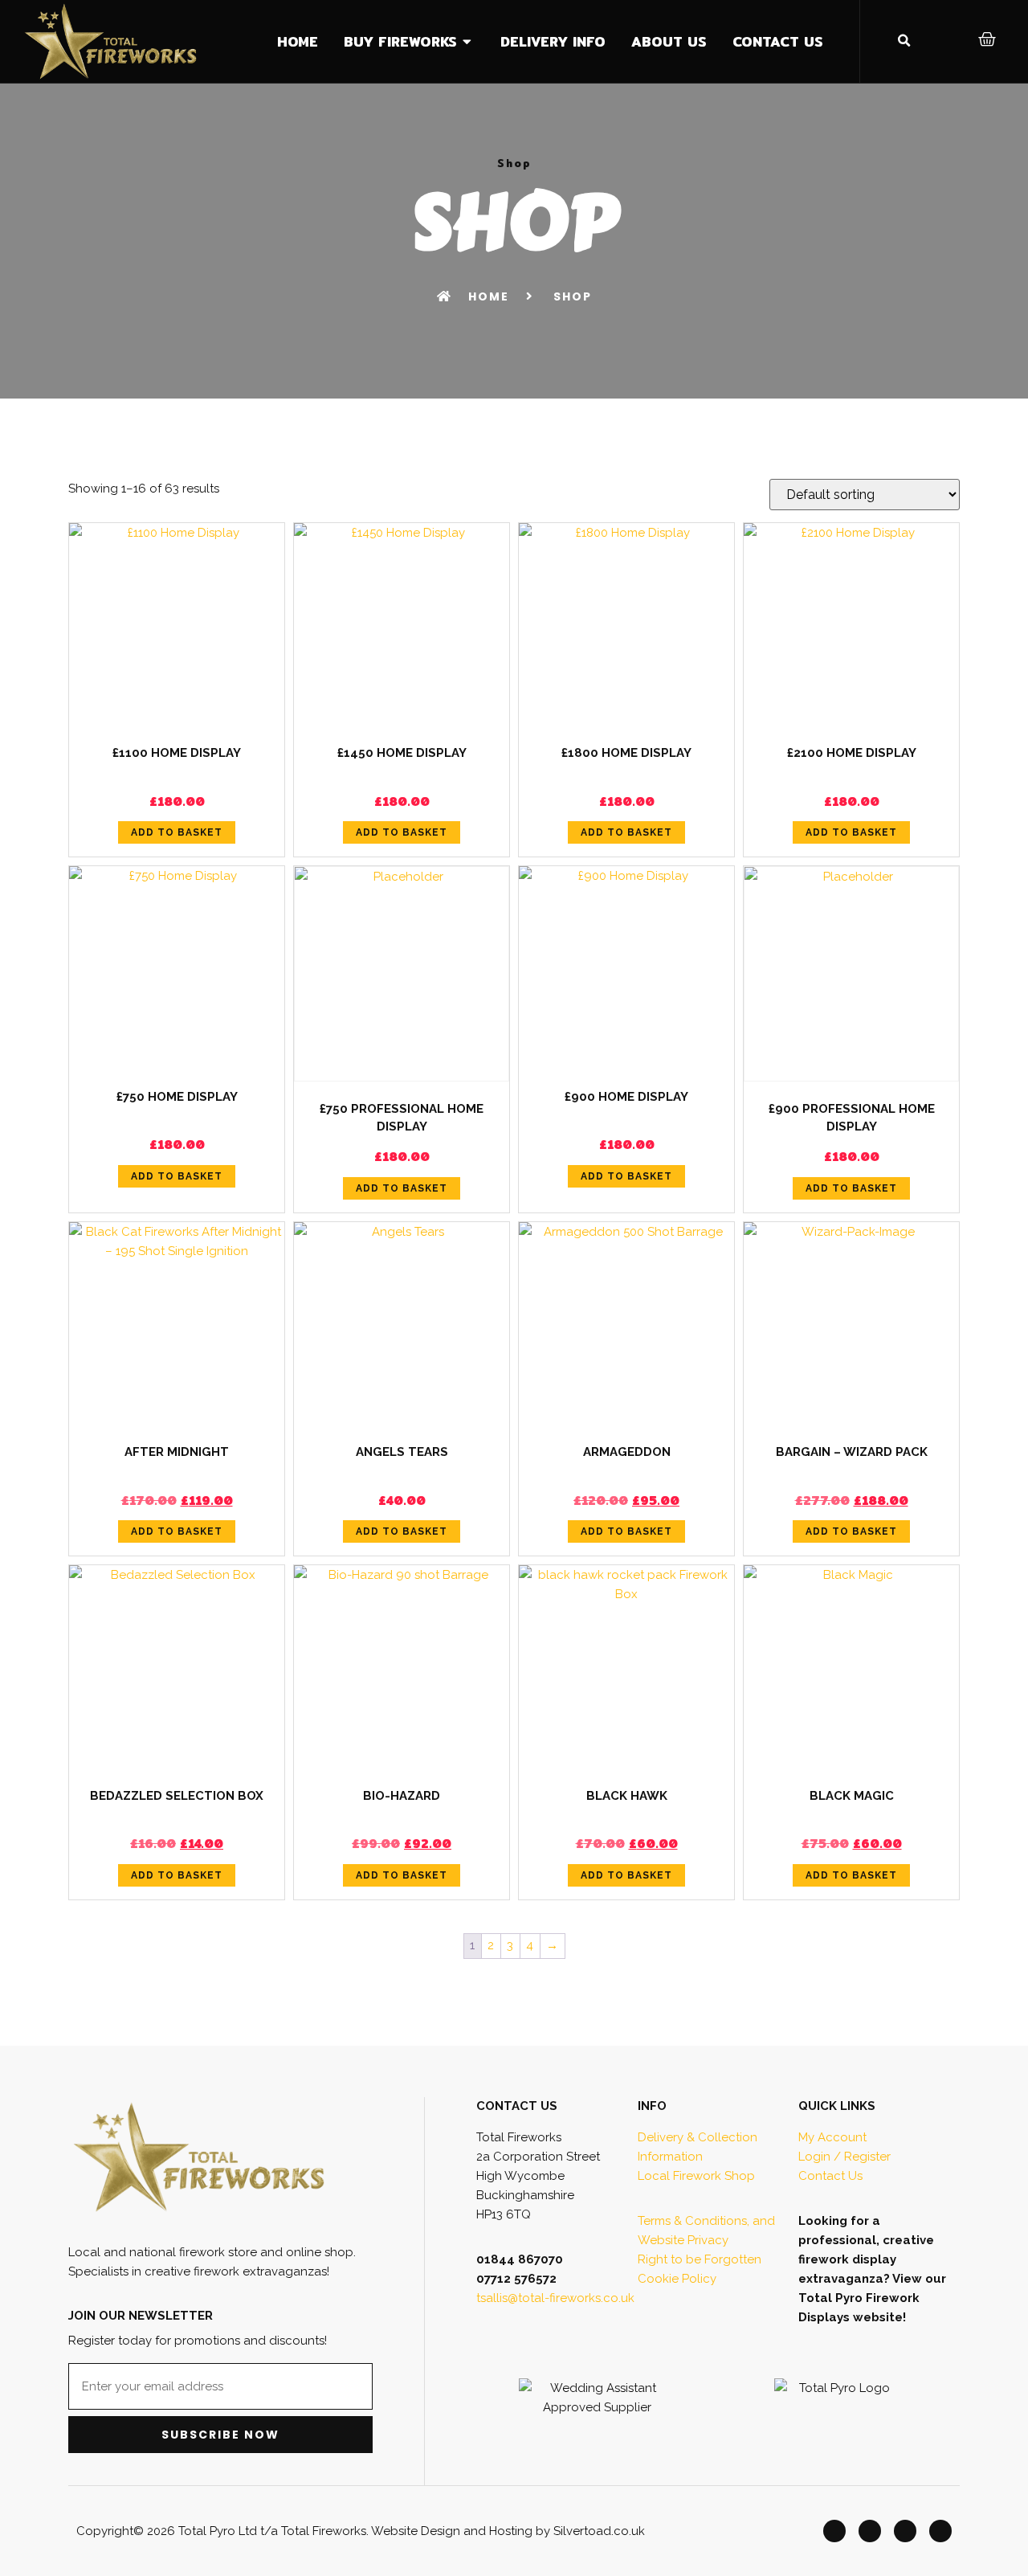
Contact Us (830, 2176)
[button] (904, 41)
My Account (832, 2137)
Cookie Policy (677, 2279)
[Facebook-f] (834, 2531)
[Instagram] (905, 2531)
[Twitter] (870, 2531)
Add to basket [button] (177, 832)
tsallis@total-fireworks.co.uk (555, 2298)
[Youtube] (940, 2531)
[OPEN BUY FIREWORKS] (468, 42)
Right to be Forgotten (700, 2259)
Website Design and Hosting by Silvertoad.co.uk (508, 2531)
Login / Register (844, 2157)
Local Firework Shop (696, 2176)
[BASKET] (988, 39)
